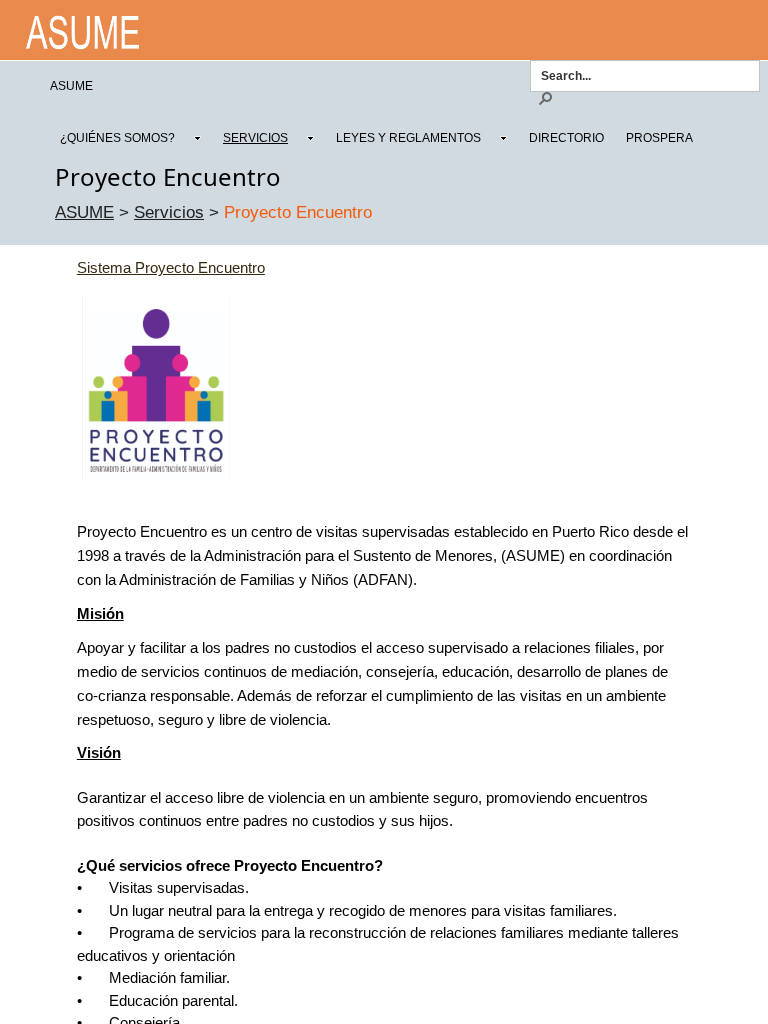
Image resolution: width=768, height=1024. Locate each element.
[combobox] (641, 75)
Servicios (169, 212)
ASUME (84, 212)
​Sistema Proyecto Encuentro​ (171, 267)
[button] (545, 97)
